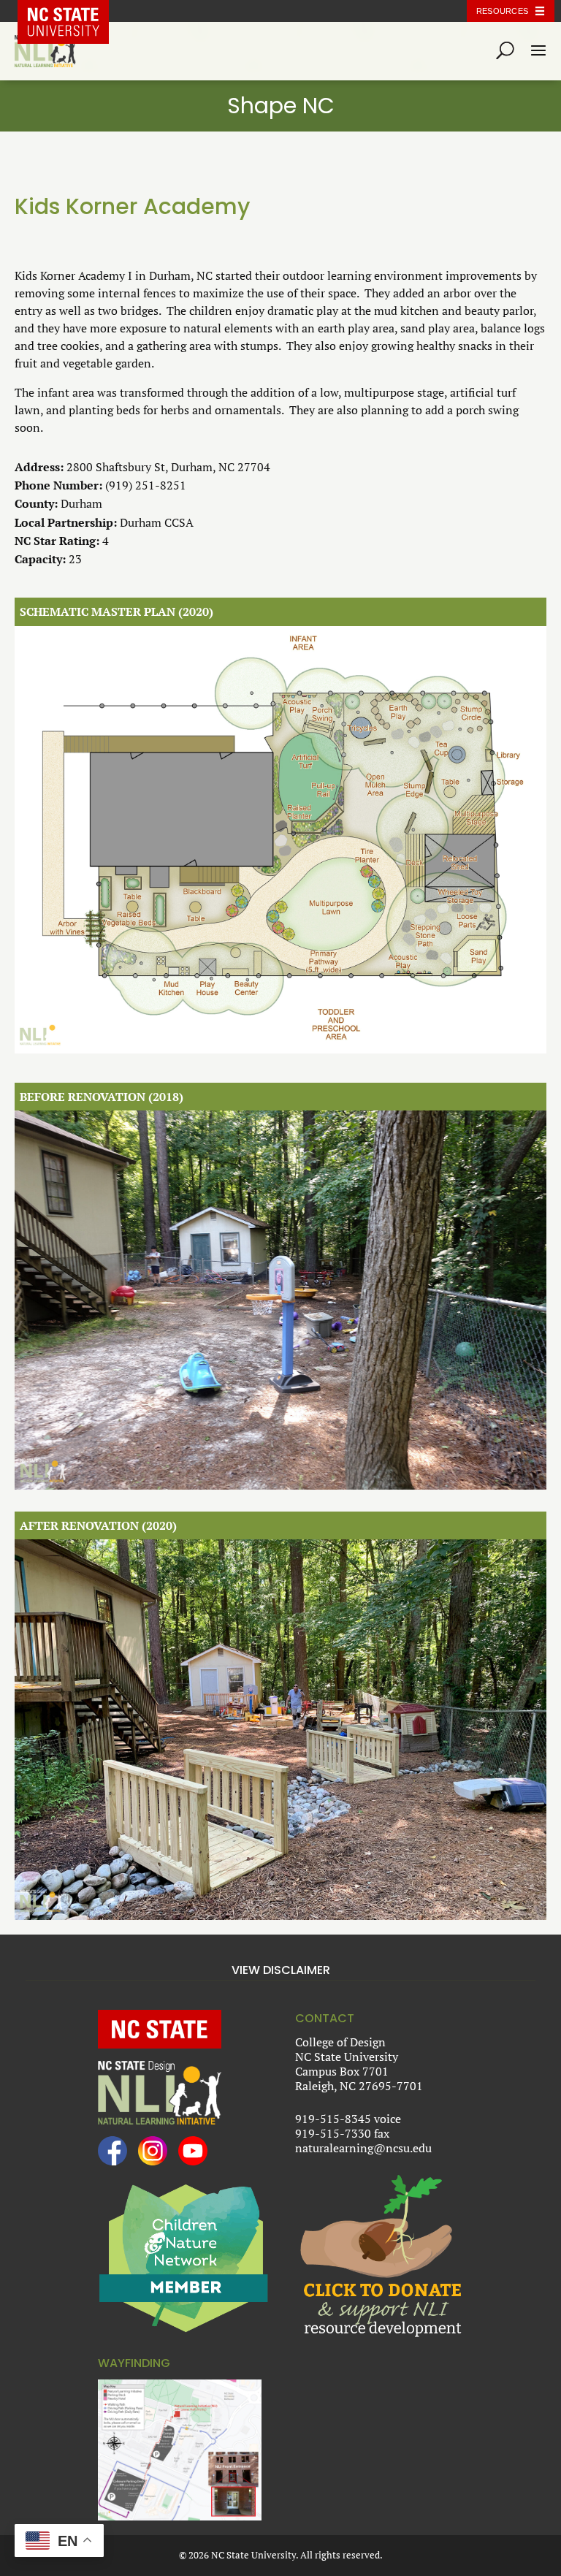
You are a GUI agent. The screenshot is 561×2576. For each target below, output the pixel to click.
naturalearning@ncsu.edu (363, 2148)
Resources (502, 11)
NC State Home (74, 11)
